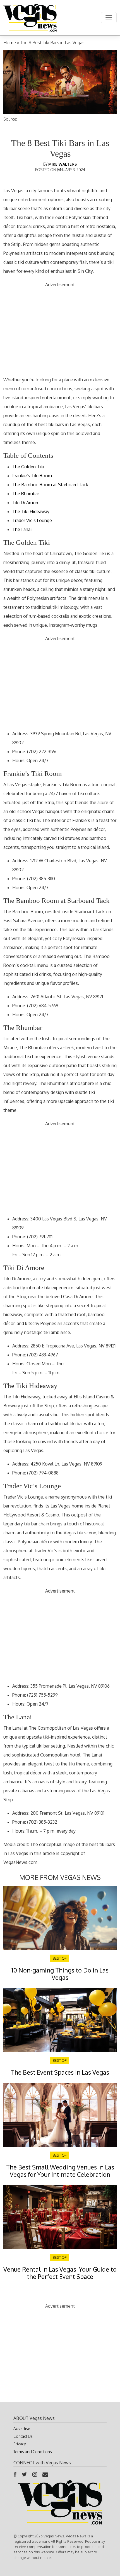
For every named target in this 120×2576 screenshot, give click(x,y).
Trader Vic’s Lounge (32, 520)
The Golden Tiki (28, 467)
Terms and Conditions (33, 2452)
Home (10, 43)
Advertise (22, 2428)
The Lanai (22, 529)
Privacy (20, 2444)
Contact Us (23, 2436)
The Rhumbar (26, 494)
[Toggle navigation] (109, 18)
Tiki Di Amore (26, 502)
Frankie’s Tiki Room (32, 476)
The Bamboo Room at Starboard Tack (50, 485)
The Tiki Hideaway (31, 511)
